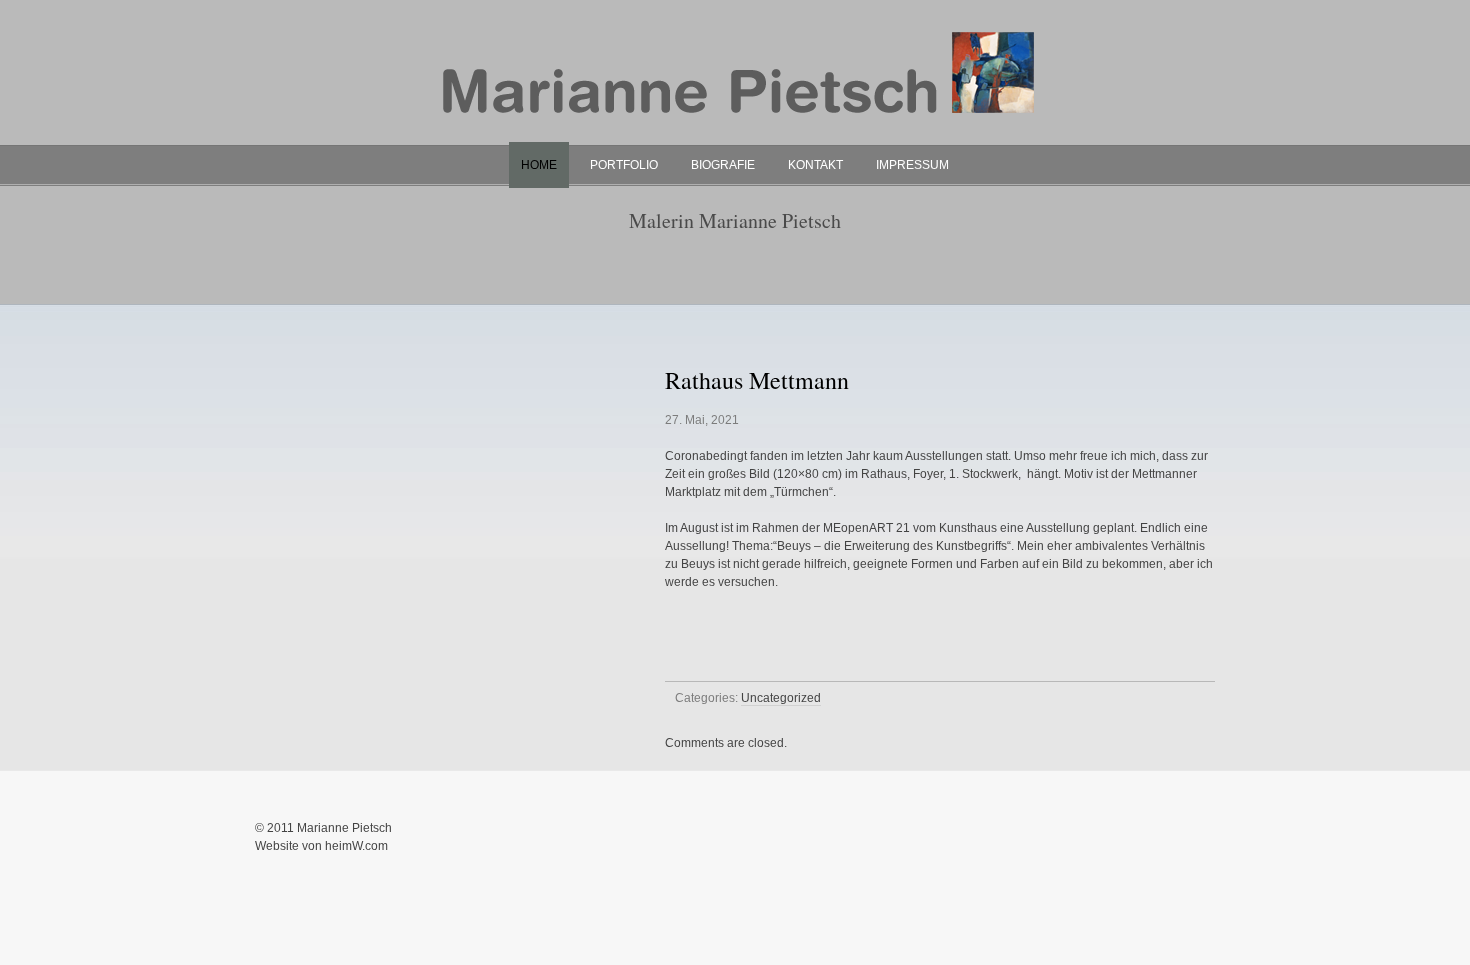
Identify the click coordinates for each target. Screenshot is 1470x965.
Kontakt (815, 165)
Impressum (912, 165)
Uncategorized (781, 698)
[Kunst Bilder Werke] (735, 141)
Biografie (723, 165)
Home (539, 165)
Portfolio (624, 165)
